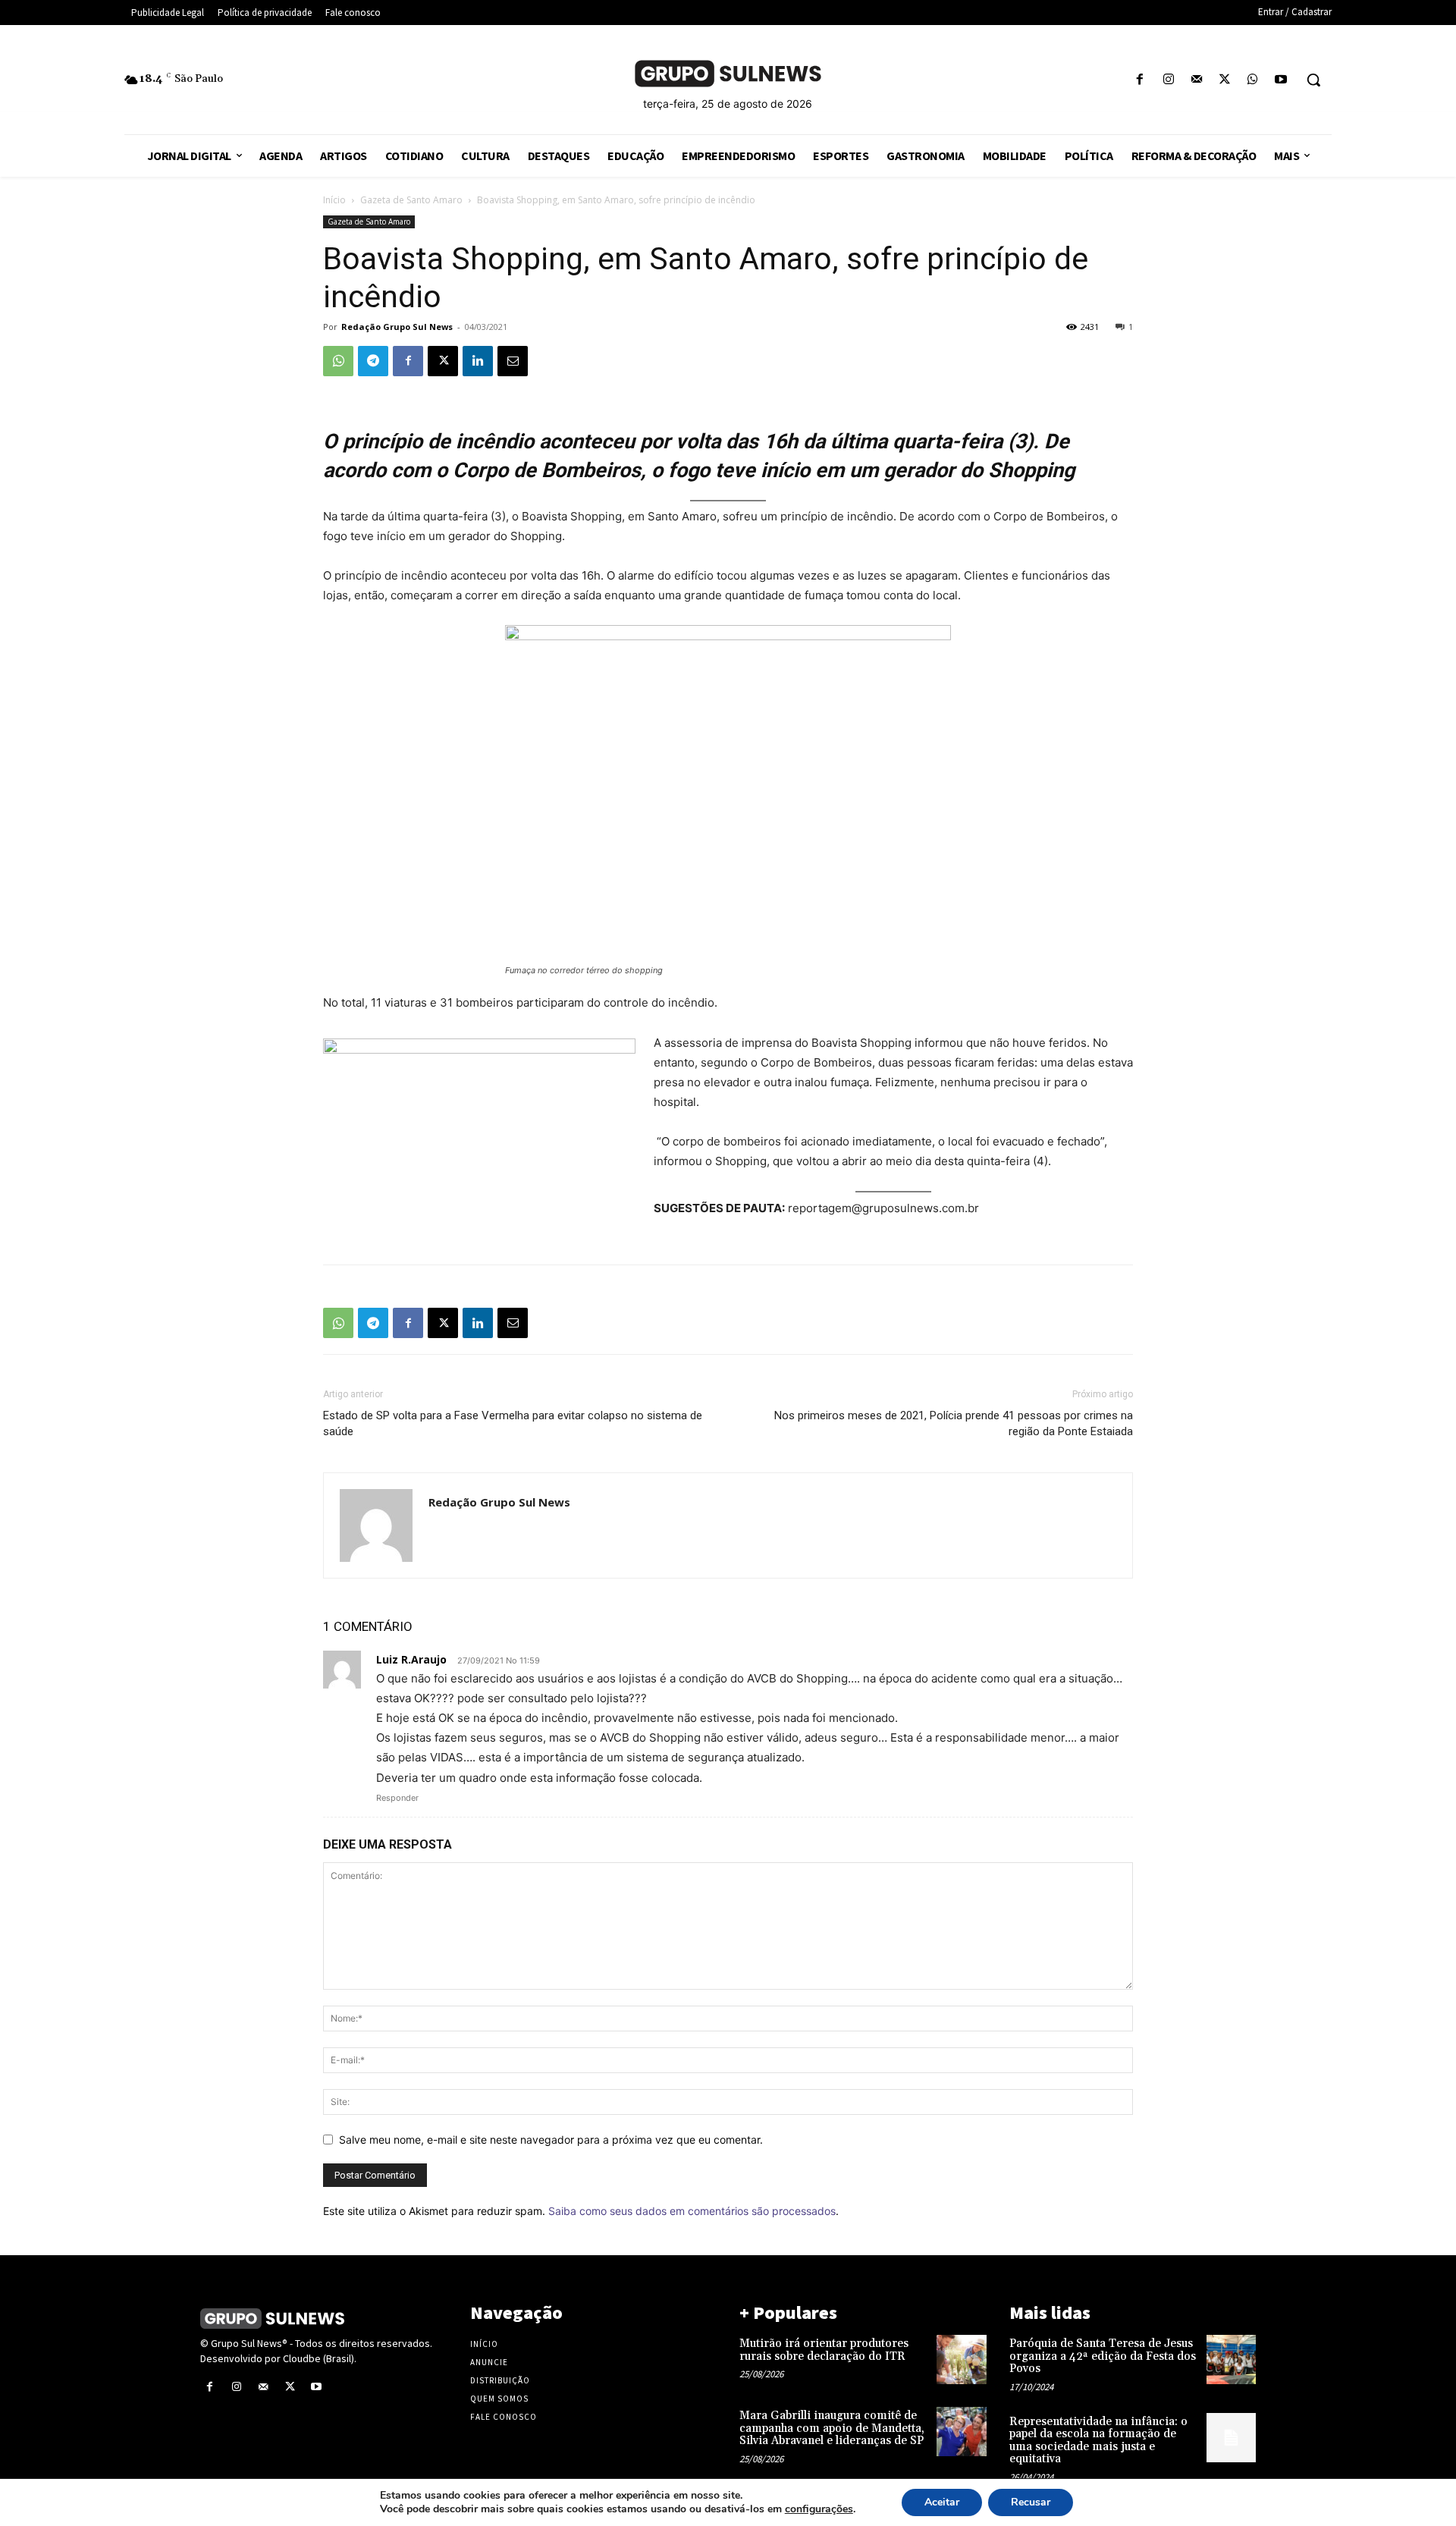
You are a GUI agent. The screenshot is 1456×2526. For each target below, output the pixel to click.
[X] (1224, 80)
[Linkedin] (478, 361)
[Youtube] (1281, 80)
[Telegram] (373, 361)
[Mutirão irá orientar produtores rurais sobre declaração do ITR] (961, 2359)
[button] (1313, 80)
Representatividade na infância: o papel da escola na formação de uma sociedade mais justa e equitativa (1098, 2441)
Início (334, 200)
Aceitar (942, 2502)
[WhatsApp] (1253, 80)
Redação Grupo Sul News (397, 327)
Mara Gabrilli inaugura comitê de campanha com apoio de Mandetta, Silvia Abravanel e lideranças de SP (832, 2428)
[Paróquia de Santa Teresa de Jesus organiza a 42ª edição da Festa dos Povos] (1231, 2359)
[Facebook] (1140, 80)
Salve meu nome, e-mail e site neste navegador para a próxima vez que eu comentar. (551, 2140)
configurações (819, 2509)
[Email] (513, 361)
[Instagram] (1168, 80)
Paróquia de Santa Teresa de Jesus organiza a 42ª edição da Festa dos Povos (1103, 2356)
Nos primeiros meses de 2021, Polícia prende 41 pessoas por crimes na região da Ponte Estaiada (954, 1423)
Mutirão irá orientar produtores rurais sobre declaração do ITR (824, 2350)
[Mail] (1196, 80)
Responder (397, 1798)
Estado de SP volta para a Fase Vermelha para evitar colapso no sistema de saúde (513, 1423)
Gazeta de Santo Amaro (411, 200)
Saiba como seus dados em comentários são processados (692, 2211)
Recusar (1031, 2502)
